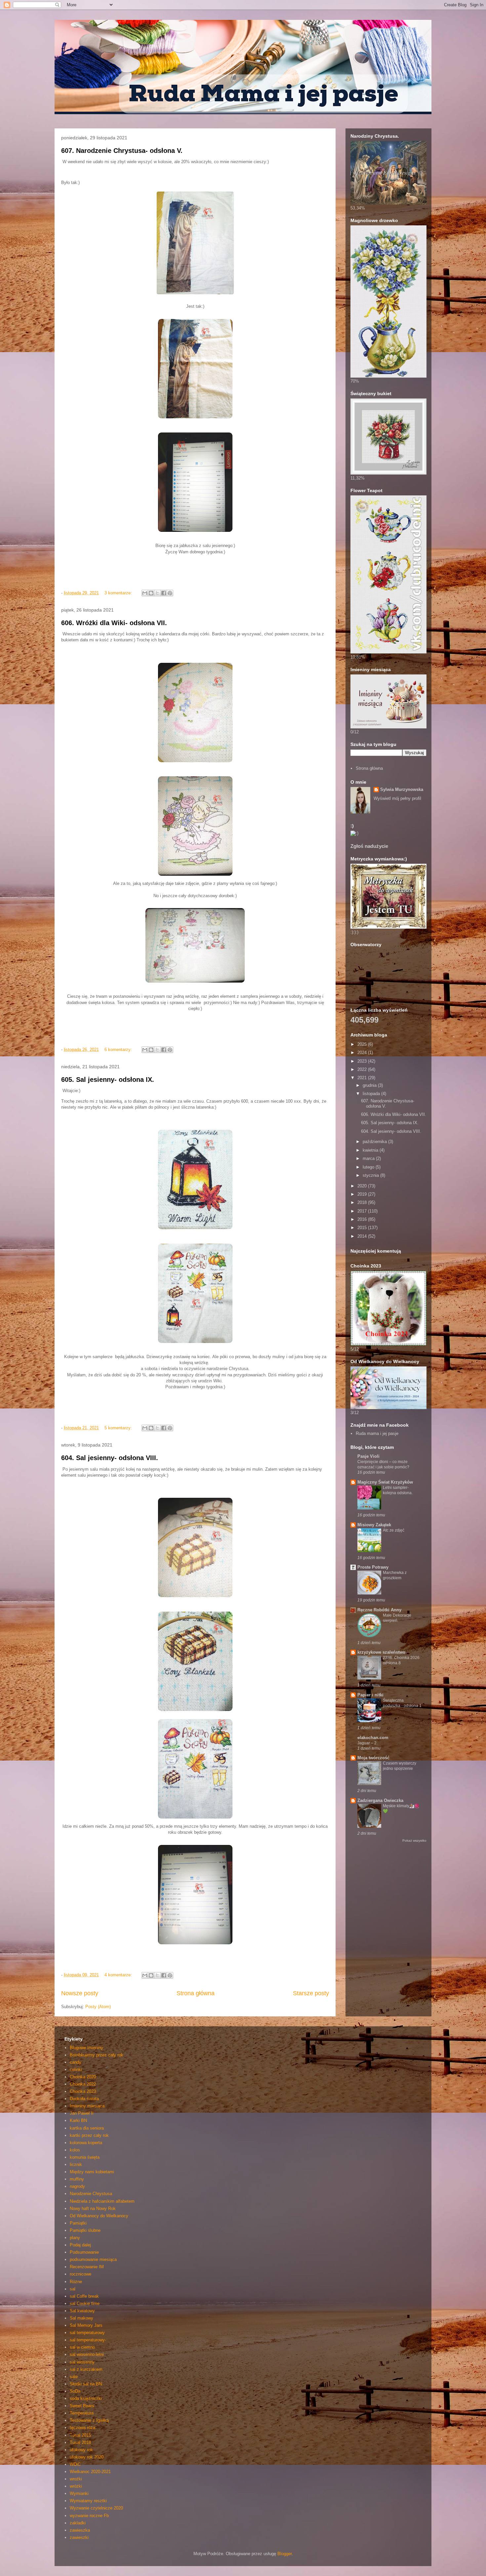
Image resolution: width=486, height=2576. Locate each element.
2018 (363, 1202)
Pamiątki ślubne (85, 2230)
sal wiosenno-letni (87, 2354)
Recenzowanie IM (87, 2267)
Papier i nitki (370, 1695)
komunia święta (85, 2157)
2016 (363, 1219)
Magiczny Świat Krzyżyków (385, 1482)
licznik (76, 2164)
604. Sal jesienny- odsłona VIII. (110, 1458)
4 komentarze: (119, 1975)
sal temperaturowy (87, 2333)
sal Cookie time (85, 2303)
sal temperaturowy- (88, 2340)
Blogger (284, 2554)
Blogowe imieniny (86, 2048)
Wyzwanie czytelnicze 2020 (96, 2508)
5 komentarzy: (119, 1428)
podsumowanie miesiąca (93, 2259)
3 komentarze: (119, 593)
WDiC (75, 2464)
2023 (363, 1061)
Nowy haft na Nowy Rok (93, 2208)
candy (76, 2062)
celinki (76, 2070)
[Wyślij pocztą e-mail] (145, 593)
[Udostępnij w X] (157, 593)
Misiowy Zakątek (374, 1525)
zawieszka (80, 2530)
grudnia (370, 1085)
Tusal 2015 (80, 2435)
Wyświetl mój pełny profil (397, 798)
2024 (363, 1053)
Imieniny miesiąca (87, 2106)
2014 (363, 1236)
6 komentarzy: (119, 1050)
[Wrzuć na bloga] (151, 593)
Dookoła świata (84, 2099)
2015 (363, 1228)
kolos (75, 2150)
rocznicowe (81, 2274)
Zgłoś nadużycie (369, 846)
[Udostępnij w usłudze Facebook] (164, 593)
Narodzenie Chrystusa (91, 2194)
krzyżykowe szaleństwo (381, 1652)
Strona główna (196, 1993)
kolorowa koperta (86, 2143)
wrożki (76, 2479)
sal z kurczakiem (86, 2369)
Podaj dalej (80, 2245)
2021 (363, 1078)
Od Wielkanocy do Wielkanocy (99, 2216)
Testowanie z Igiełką (89, 2420)
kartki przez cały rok (89, 2135)
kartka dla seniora (87, 2128)
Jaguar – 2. (367, 1743)
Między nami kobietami (92, 2172)
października (375, 1142)
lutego (369, 1167)
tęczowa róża (82, 2428)
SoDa (75, 2391)
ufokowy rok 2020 (87, 2457)
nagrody (77, 2186)
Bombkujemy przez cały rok (97, 2055)
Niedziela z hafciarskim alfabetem (102, 2201)
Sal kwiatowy (82, 2311)
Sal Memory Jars (86, 2325)
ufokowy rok (81, 2450)
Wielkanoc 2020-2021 (90, 2472)
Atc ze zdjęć (394, 1530)
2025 (363, 1044)
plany (75, 2238)
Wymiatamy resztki (88, 2501)
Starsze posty (311, 1993)
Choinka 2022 (83, 2084)
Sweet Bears (82, 2406)
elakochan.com (373, 1738)
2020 (363, 1186)
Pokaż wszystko (414, 1840)
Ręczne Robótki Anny (379, 1610)
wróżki (76, 2486)
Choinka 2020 (83, 2077)
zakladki (78, 2523)
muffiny (77, 2179)
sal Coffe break (84, 2296)
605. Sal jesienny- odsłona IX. (108, 1080)
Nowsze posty (80, 1993)
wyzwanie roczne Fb (89, 2516)
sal (73, 2289)
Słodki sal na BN (86, 2384)
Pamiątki (78, 2223)
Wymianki (79, 2493)
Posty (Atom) (98, 2007)
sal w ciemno (82, 2347)
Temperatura (82, 2413)
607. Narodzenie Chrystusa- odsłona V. (122, 151)
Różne (76, 2282)
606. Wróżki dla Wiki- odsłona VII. (114, 623)
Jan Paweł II (82, 2113)
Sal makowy (81, 2318)
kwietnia (371, 1150)
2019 (363, 1194)
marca (369, 1158)
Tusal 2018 (80, 2442)
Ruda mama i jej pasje (377, 1433)
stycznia (371, 1175)
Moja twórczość (373, 1758)
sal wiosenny (82, 2362)
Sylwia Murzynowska (402, 789)
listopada (372, 1094)
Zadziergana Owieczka (380, 1800)
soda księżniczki (86, 2398)
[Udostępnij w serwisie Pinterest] (170, 593)
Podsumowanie (84, 2252)
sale (74, 2377)
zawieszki (79, 2537)
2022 (363, 1069)
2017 (363, 1211)
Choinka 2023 (83, 2091)
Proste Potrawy (373, 1567)
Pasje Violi (368, 1456)
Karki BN (78, 2120)
